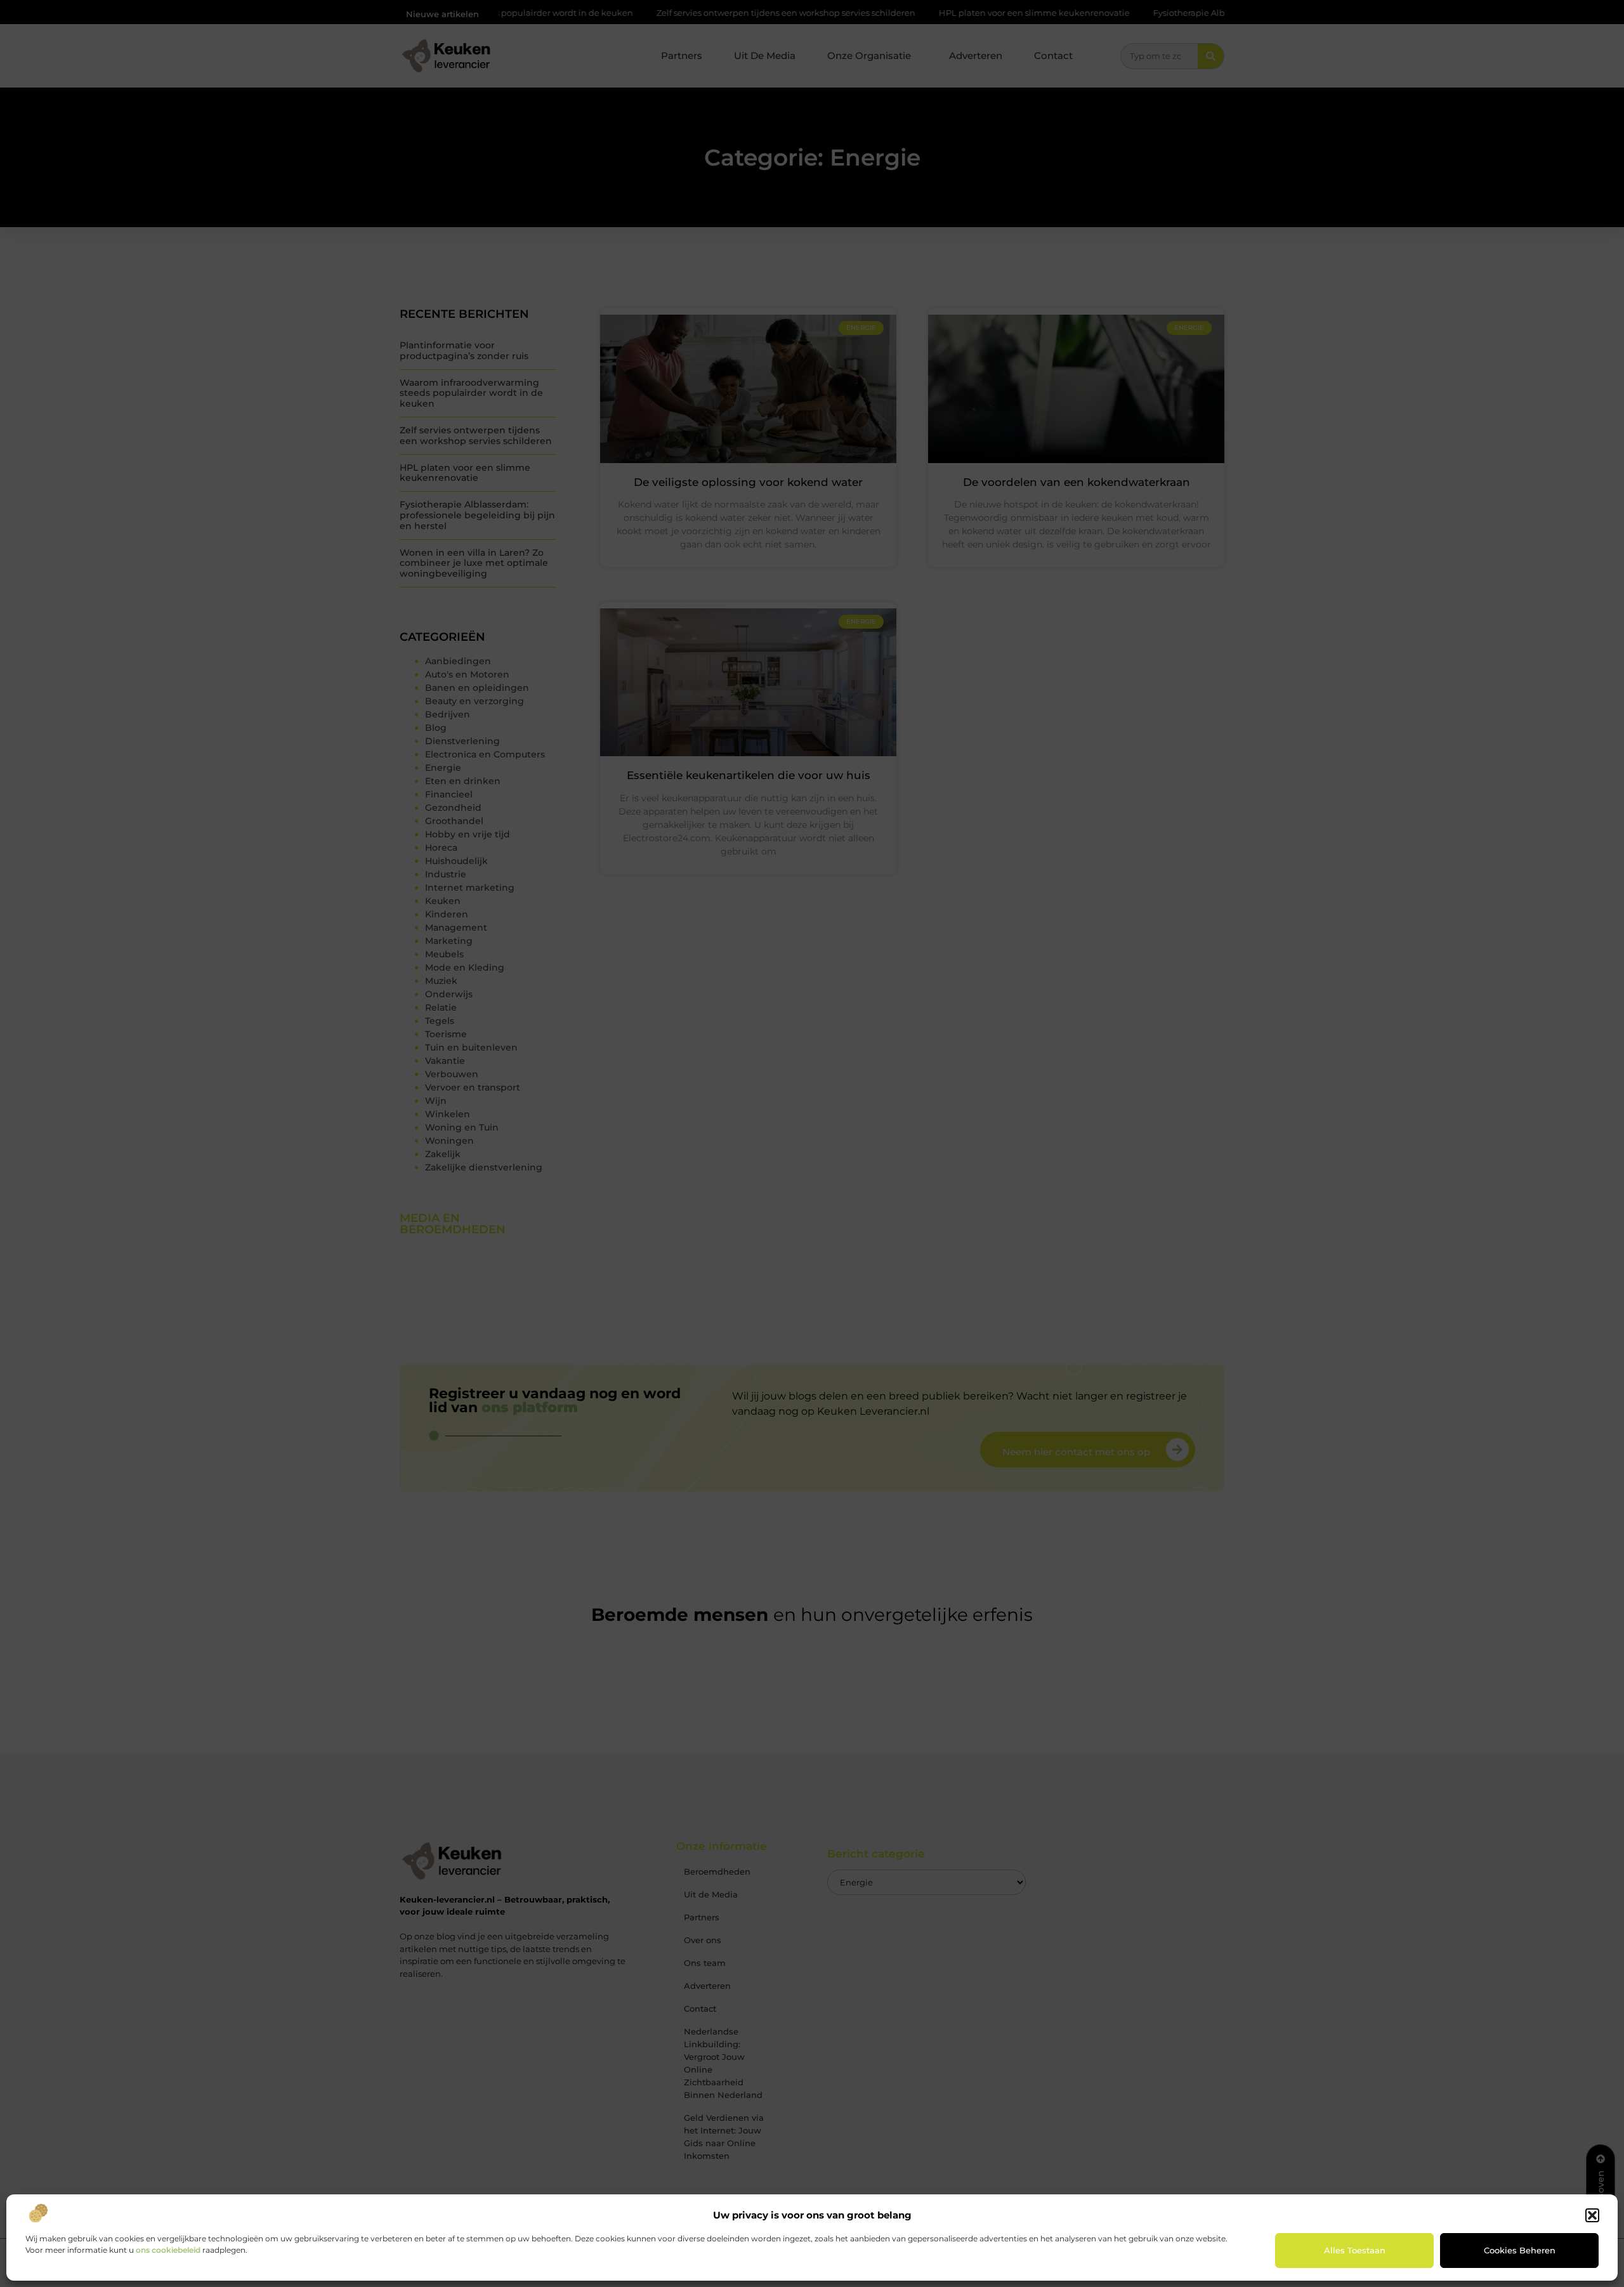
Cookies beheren (1520, 2250)
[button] (1592, 2215)
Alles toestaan (1355, 2250)
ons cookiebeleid (168, 2250)
